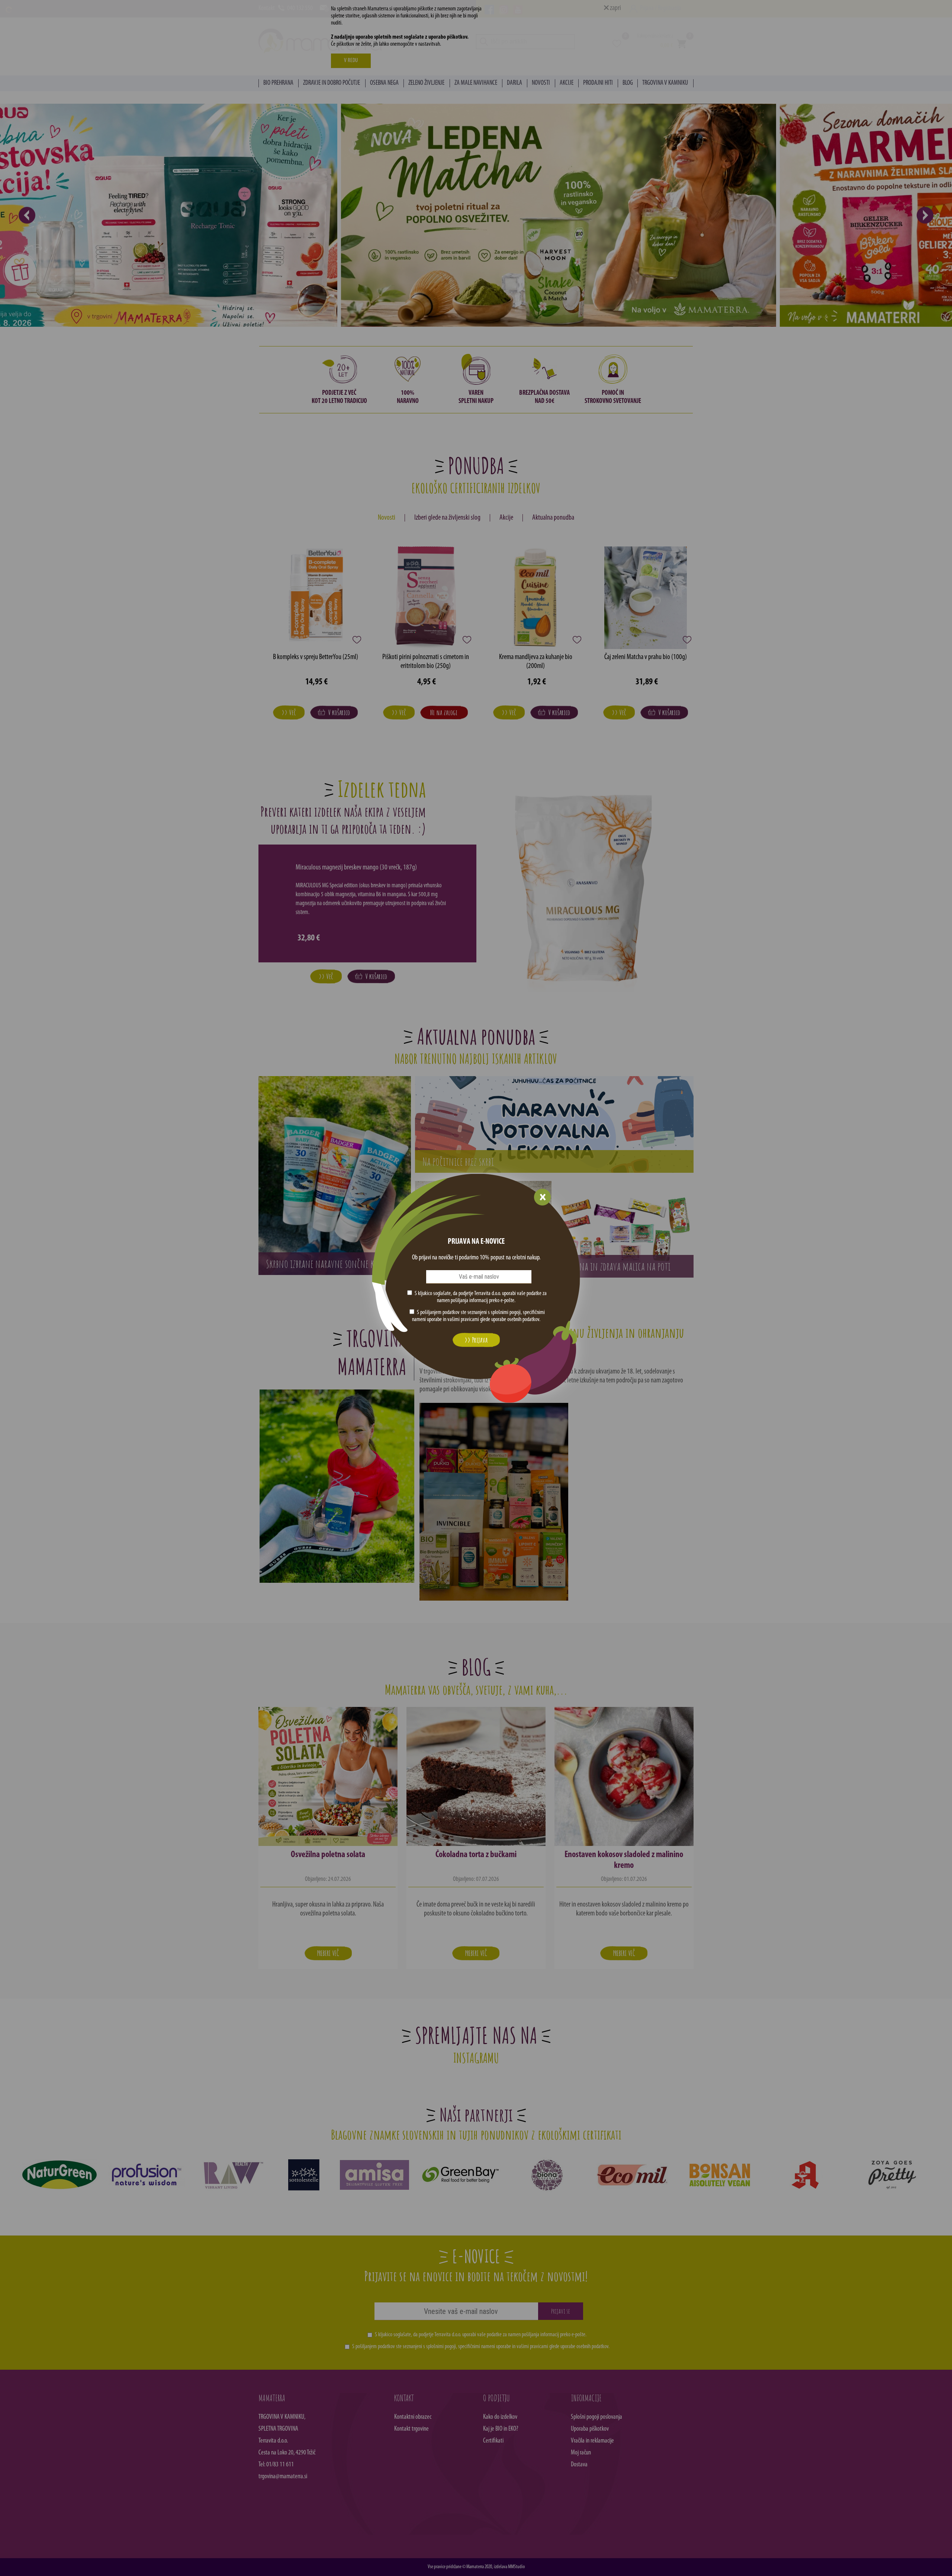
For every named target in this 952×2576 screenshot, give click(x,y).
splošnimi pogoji (506, 1313)
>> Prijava (476, 1340)
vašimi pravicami (463, 1320)
